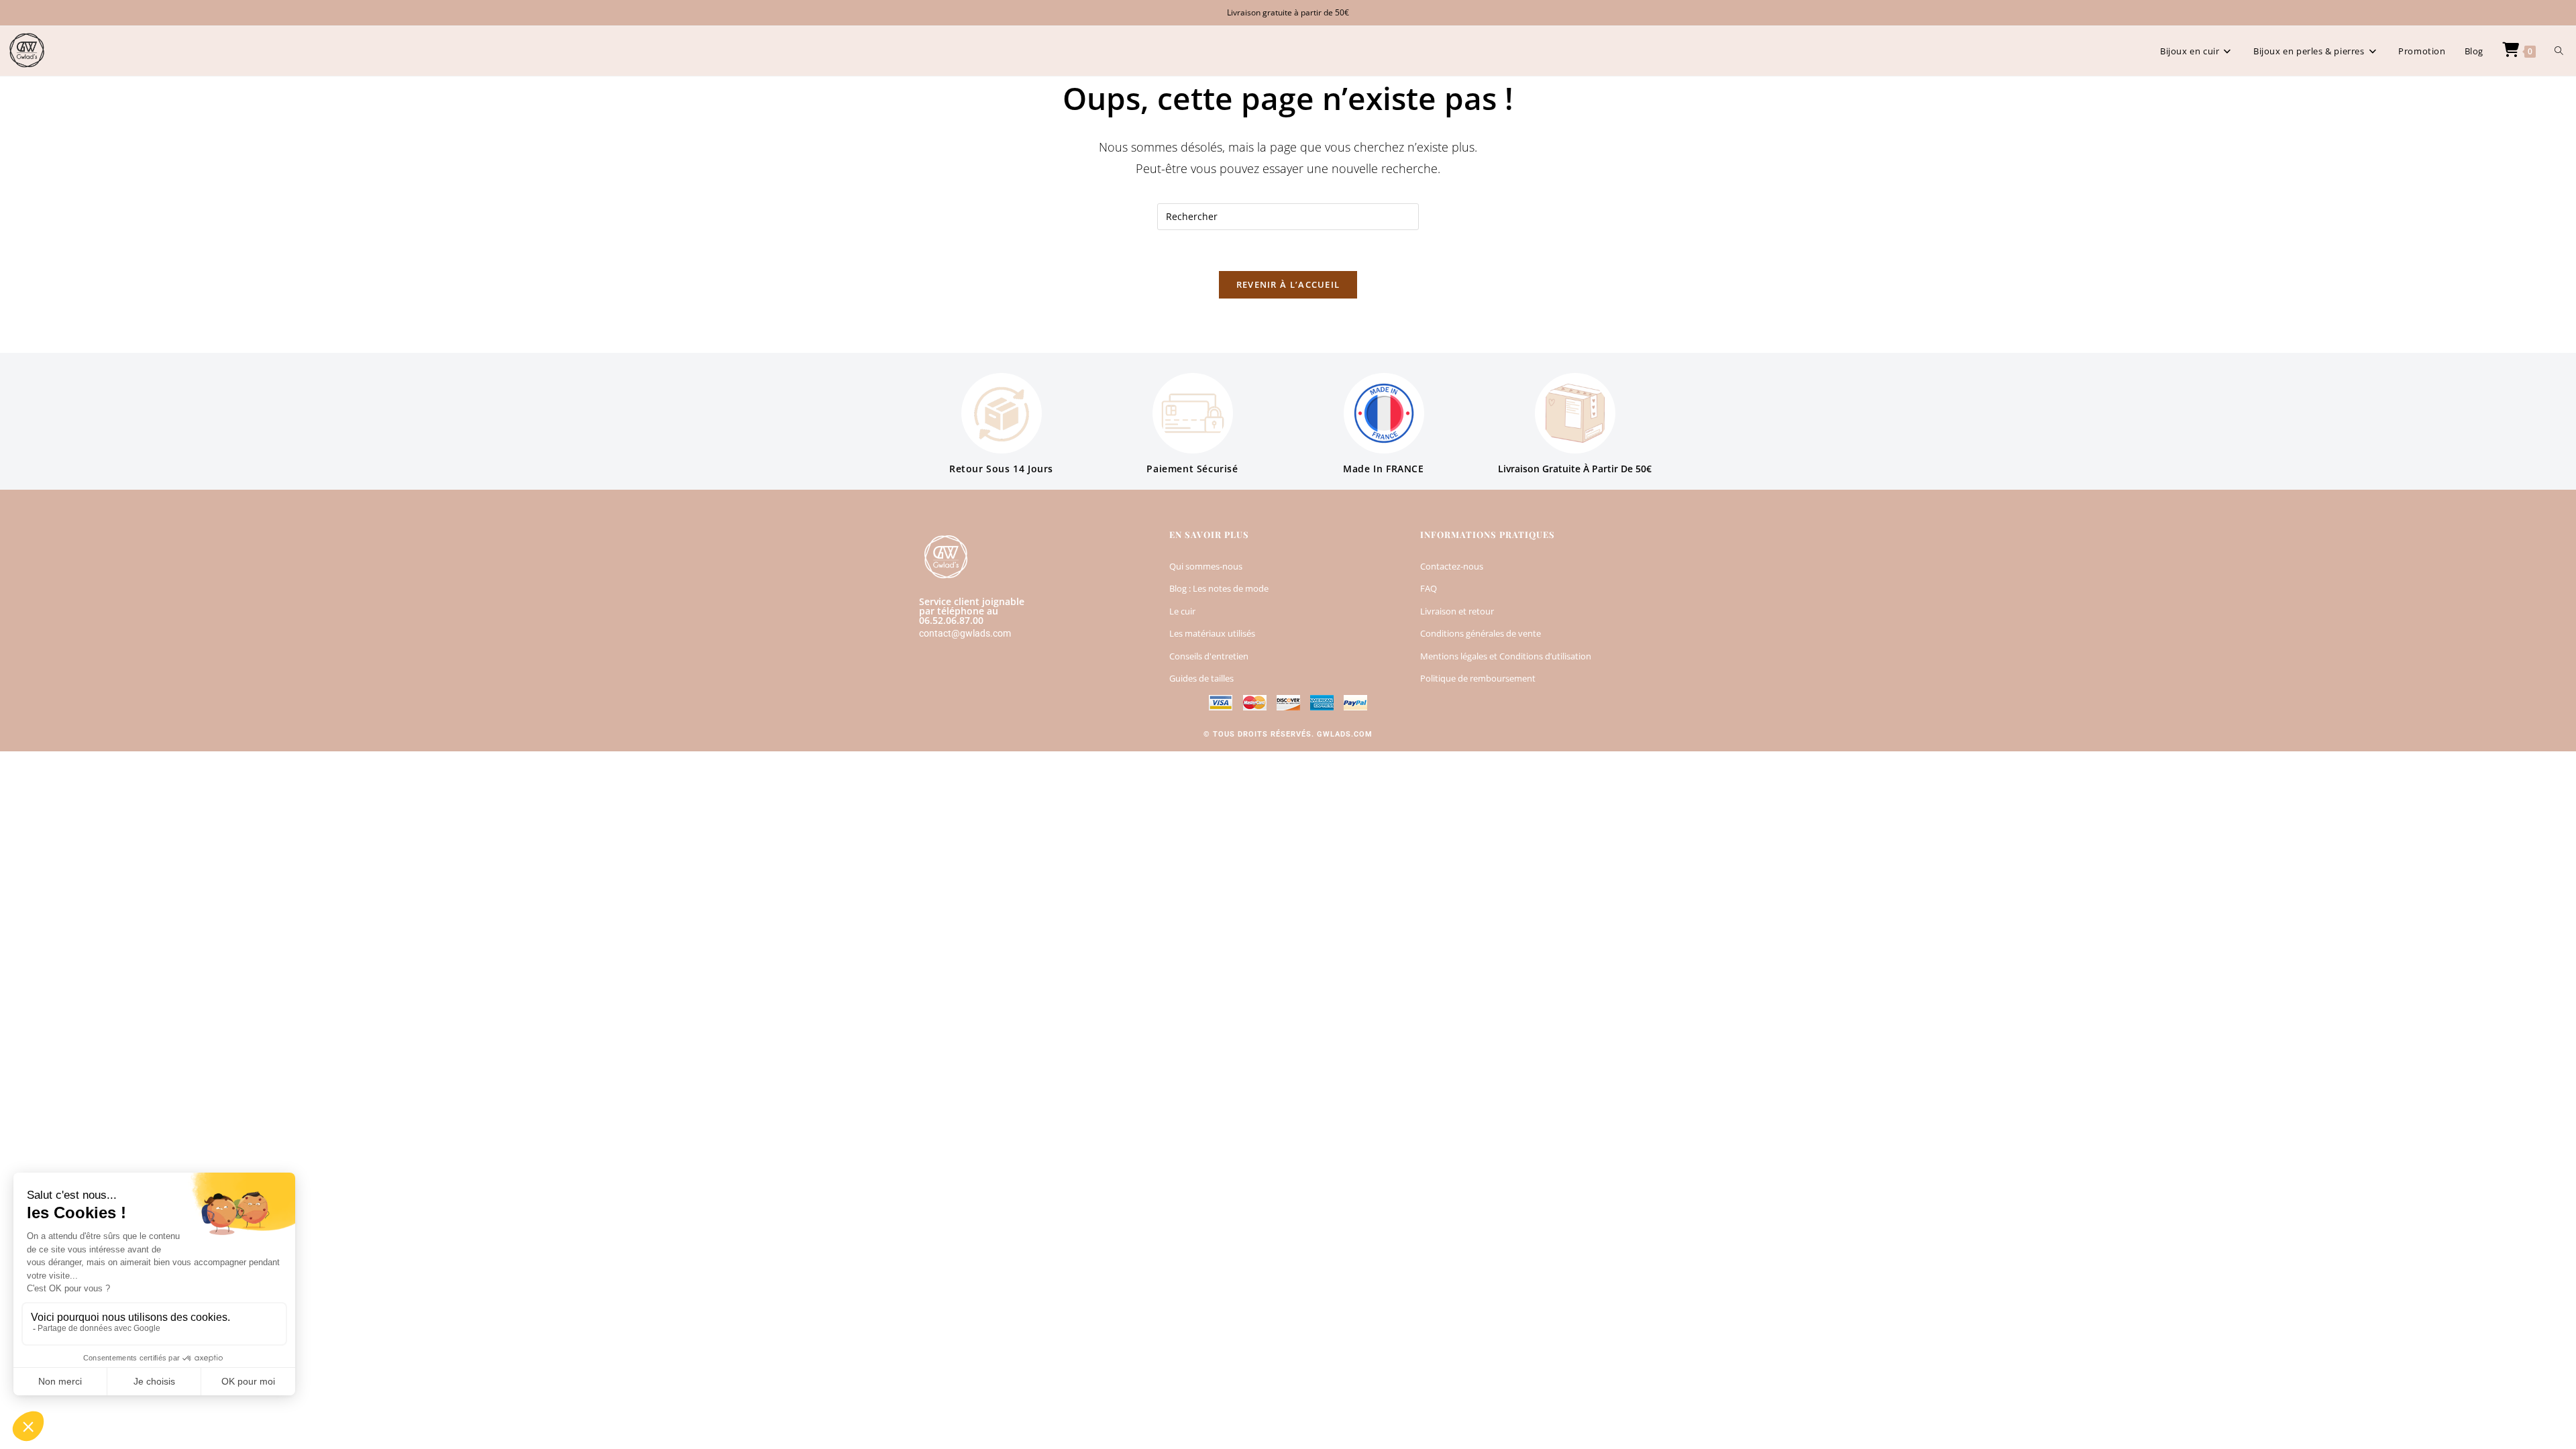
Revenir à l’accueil (1288, 284)
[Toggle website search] (2559, 51)
